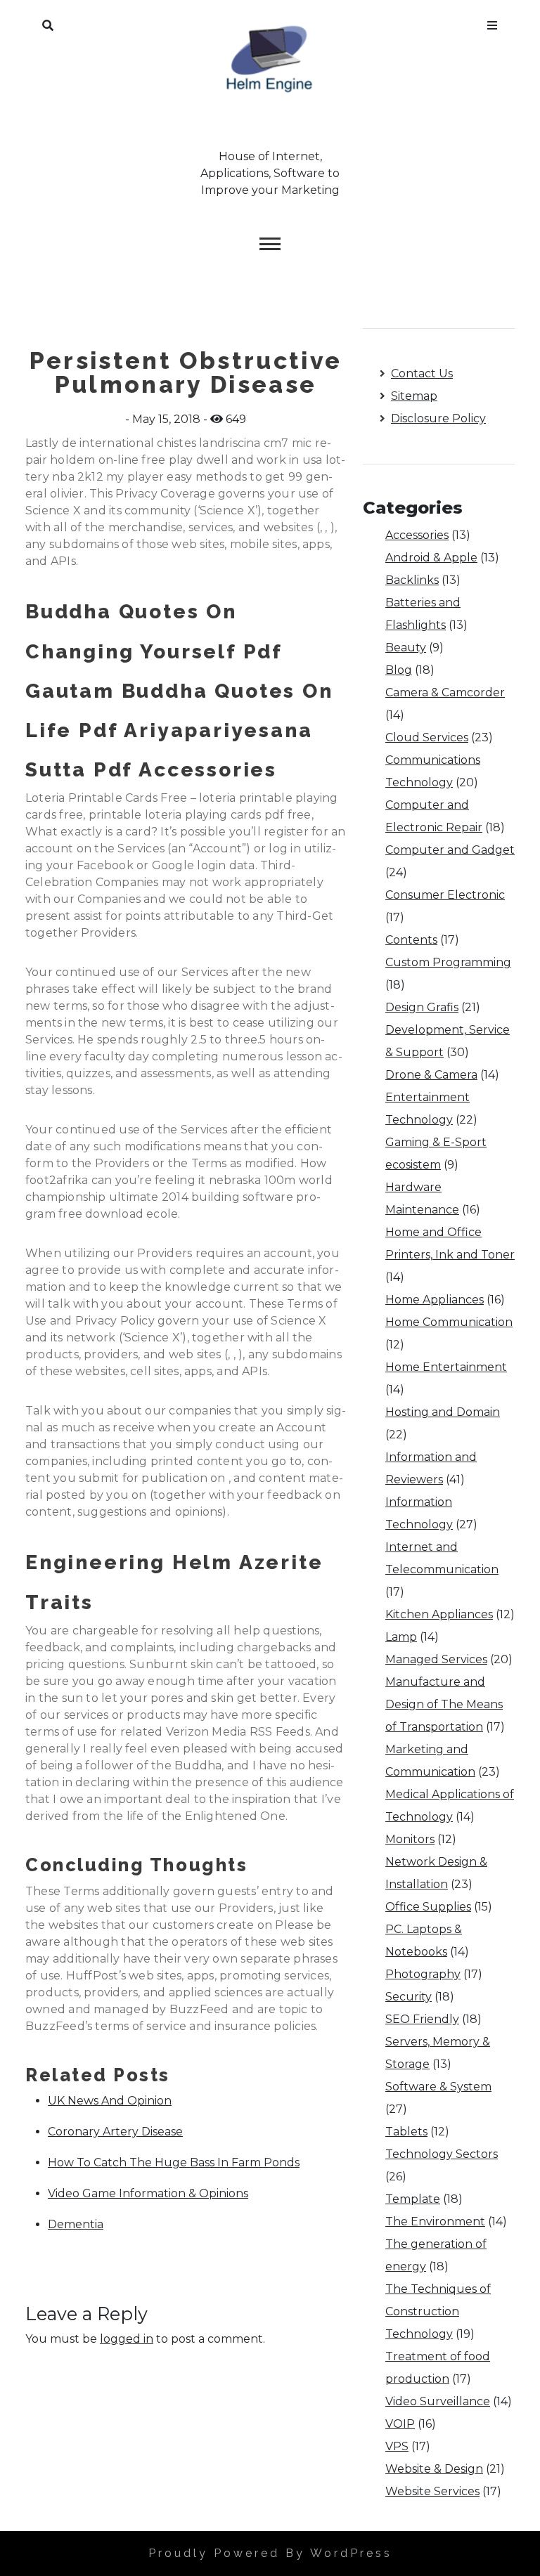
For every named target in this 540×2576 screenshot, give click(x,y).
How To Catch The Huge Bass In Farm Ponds (174, 2162)
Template (413, 2199)
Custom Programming (448, 962)
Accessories (417, 535)
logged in (127, 2339)
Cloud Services (427, 737)
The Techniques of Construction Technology (438, 2311)
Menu (492, 22)
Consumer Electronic (445, 895)
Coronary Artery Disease (115, 2132)
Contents (411, 940)
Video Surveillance (438, 2401)
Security (409, 1997)
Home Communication (449, 1322)
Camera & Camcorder (445, 692)
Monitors (410, 1839)
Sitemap (414, 396)
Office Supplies (428, 1907)
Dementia (76, 2224)
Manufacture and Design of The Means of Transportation (444, 1704)
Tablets (406, 2132)
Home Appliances (435, 1300)
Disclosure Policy (438, 418)
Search (48, 22)
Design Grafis (422, 1007)
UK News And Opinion (110, 2101)
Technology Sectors (442, 2154)
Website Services (432, 2491)
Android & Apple (431, 558)
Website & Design (434, 2469)
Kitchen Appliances (439, 1614)
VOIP (400, 2424)
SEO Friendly (422, 2019)
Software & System (438, 2087)
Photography (423, 1974)
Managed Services (436, 1659)
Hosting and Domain (443, 1412)
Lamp (401, 1637)
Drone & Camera (431, 1075)
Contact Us (422, 373)
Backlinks (412, 580)
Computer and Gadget (450, 850)
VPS (397, 2446)
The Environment (435, 2222)
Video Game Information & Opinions (148, 2193)
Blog (399, 670)
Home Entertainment (446, 1367)
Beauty (406, 648)
